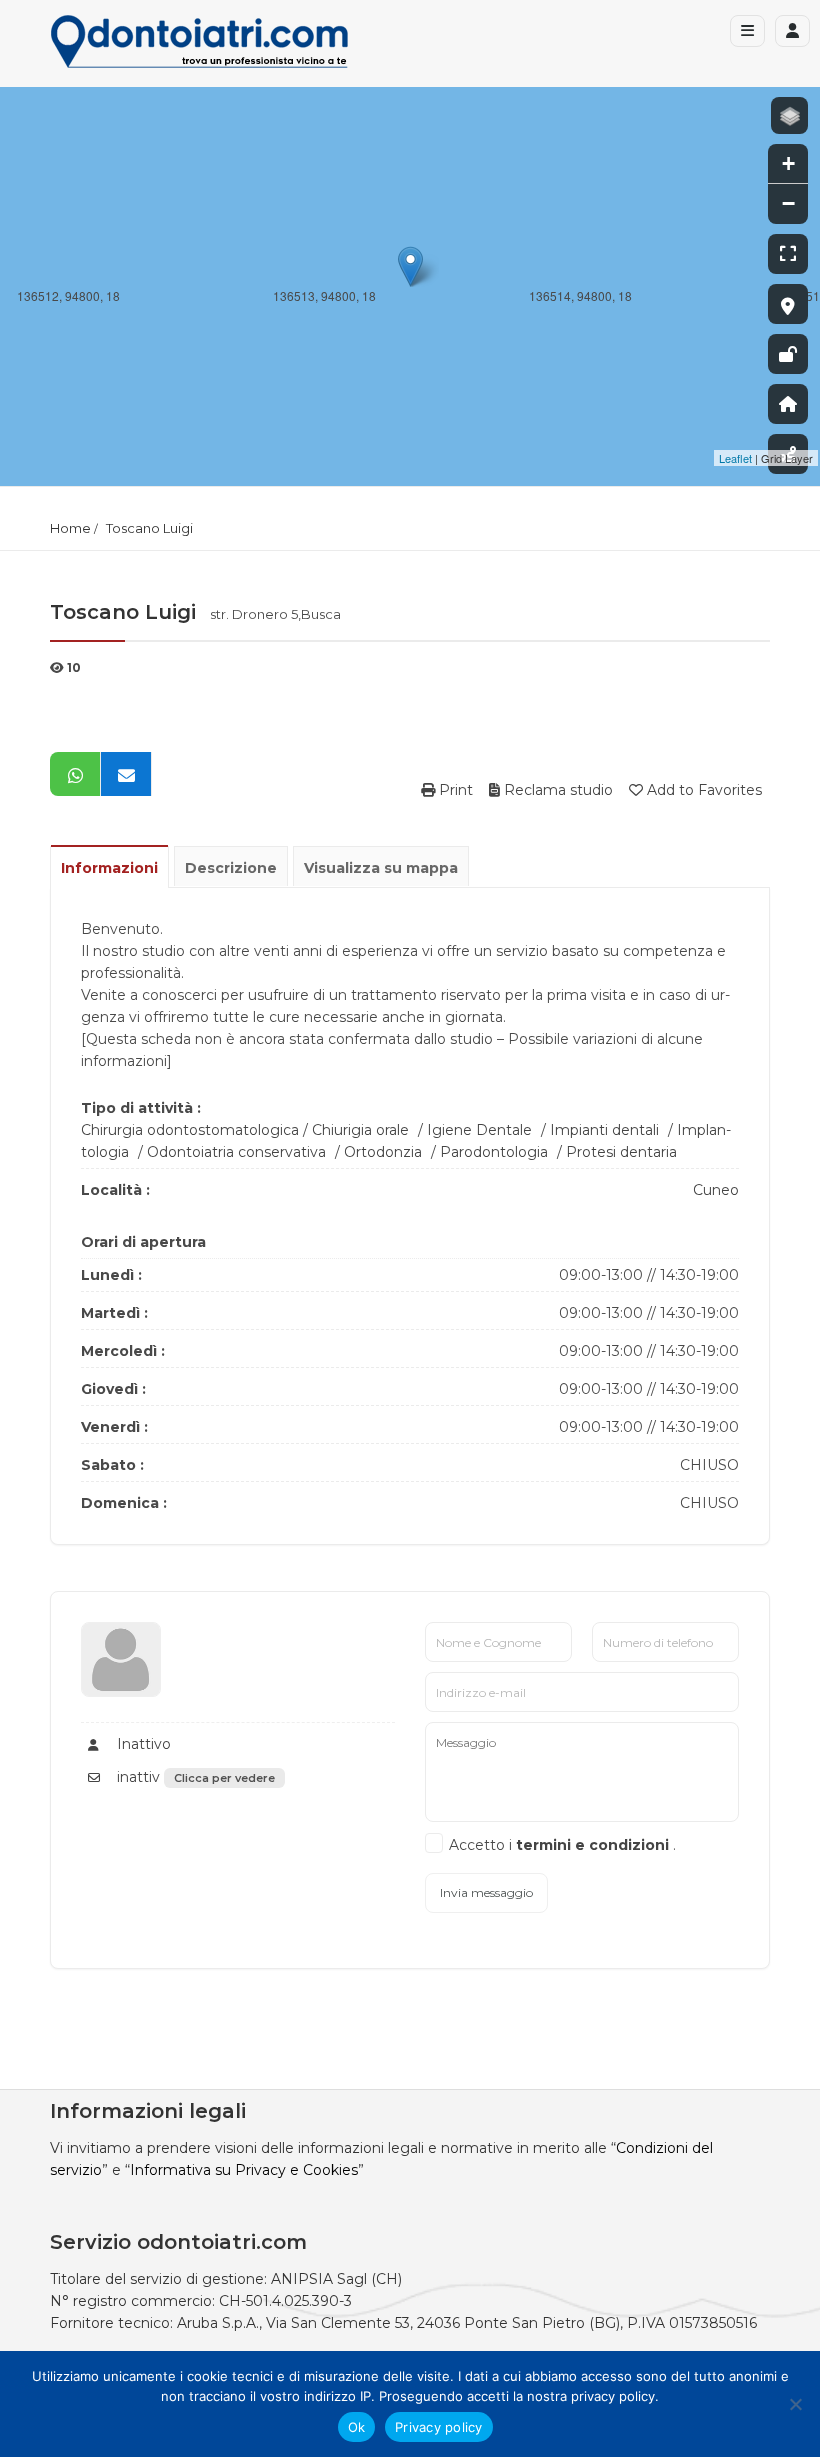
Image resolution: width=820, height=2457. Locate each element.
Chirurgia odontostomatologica (190, 1130)
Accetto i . (562, 1845)
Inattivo (142, 1744)
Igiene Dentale (479, 1130)
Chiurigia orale (360, 1130)
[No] (795, 2404)
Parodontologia (494, 1152)
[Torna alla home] (788, 404)
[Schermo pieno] (788, 254)
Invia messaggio (486, 1892)
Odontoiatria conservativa (236, 1152)
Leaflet (735, 458)
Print (454, 790)
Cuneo (716, 1190)
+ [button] (788, 163)
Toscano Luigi (149, 528)
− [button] (788, 203)
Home (70, 528)
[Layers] (789, 115)
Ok (357, 2427)
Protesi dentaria (621, 1152)
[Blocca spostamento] (788, 354)
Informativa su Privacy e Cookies (244, 2170)
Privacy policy (439, 2427)
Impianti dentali (604, 1130)
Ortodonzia (383, 1152)
